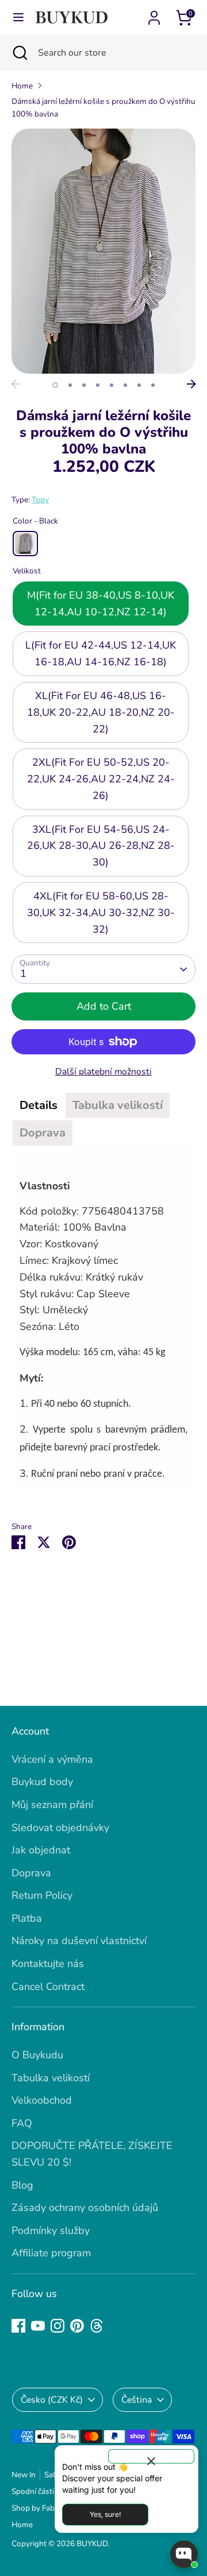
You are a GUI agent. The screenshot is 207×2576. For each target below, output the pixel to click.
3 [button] (84, 385)
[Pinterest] (77, 2326)
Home (22, 86)
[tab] (39, 1105)
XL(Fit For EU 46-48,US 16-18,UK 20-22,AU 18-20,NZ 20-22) (101, 712)
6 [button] (125, 385)
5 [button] (112, 385)
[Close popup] (151, 2456)
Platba (27, 1918)
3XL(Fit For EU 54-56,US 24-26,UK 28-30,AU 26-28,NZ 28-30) (101, 846)
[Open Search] (19, 53)
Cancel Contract (48, 1987)
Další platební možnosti (103, 1072)
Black (25, 544)
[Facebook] (18, 2326)
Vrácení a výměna (52, 1759)
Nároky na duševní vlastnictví (79, 1941)
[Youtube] (38, 2326)
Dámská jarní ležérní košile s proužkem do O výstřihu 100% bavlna (103, 108)
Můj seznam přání (52, 1805)
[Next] (191, 384)
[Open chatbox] (184, 2554)
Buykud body (42, 1782)
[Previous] (16, 384)
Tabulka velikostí (51, 2078)
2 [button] (70, 385)
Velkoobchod (42, 2100)
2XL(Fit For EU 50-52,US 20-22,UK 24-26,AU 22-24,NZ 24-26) (101, 779)
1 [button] (55, 385)
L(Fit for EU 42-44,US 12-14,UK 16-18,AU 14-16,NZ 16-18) (101, 653)
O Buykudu (37, 2055)
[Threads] (97, 2326)
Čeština (137, 2400)
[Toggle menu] (18, 18)
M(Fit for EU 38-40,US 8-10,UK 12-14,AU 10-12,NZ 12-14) (101, 604)
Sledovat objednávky (60, 1828)
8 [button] (153, 385)
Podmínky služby (51, 2230)
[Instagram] (57, 2326)
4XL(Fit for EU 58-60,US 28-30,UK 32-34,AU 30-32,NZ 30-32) (101, 913)
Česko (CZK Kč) (52, 2400)
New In (24, 2475)
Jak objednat (41, 1850)
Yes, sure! (105, 2514)
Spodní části (33, 2491)
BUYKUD (92, 2544)
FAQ (22, 2123)
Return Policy (42, 1895)
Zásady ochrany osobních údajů (85, 2208)
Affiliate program (51, 2253)
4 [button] (98, 385)
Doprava (31, 1873)
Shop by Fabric (37, 2508)
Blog (22, 2185)
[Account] (154, 14)
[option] (103, 251)
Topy (40, 500)
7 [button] (139, 385)
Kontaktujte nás (48, 1964)
